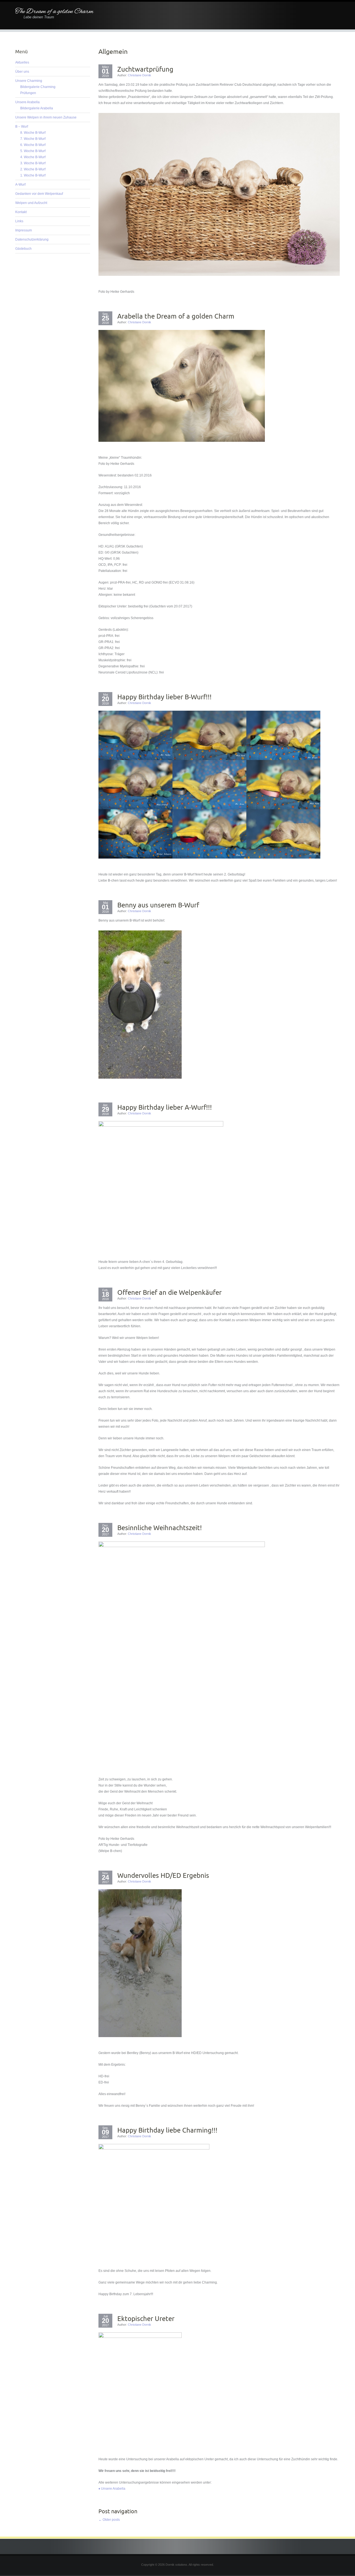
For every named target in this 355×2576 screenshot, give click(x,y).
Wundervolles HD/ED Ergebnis (163, 1875)
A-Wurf (20, 185)
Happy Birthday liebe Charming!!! (167, 2130)
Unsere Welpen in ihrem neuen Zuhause (46, 117)
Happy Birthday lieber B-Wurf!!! (164, 697)
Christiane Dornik (140, 75)
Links (19, 221)
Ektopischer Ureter (146, 2318)
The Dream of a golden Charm (54, 12)
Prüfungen (28, 93)
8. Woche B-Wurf (33, 133)
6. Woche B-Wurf (33, 145)
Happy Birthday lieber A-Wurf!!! (165, 1107)
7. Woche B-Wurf (33, 139)
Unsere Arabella (27, 102)
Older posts (109, 2520)
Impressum (24, 230)
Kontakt (21, 212)
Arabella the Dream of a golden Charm (176, 316)
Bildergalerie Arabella (37, 108)
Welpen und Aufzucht (31, 203)
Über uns (22, 72)
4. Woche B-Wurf (33, 157)
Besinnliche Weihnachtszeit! (160, 1528)
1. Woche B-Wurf (33, 175)
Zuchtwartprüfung (145, 69)
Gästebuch (23, 249)
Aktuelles (22, 62)
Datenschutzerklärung (32, 239)
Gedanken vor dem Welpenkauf (39, 194)
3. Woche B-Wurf (33, 163)
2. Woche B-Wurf (33, 169)
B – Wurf (22, 127)
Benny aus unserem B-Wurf (158, 905)
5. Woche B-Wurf (33, 151)
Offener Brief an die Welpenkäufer (169, 1292)
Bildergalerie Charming (38, 87)
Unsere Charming (29, 81)
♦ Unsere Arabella (112, 2489)
